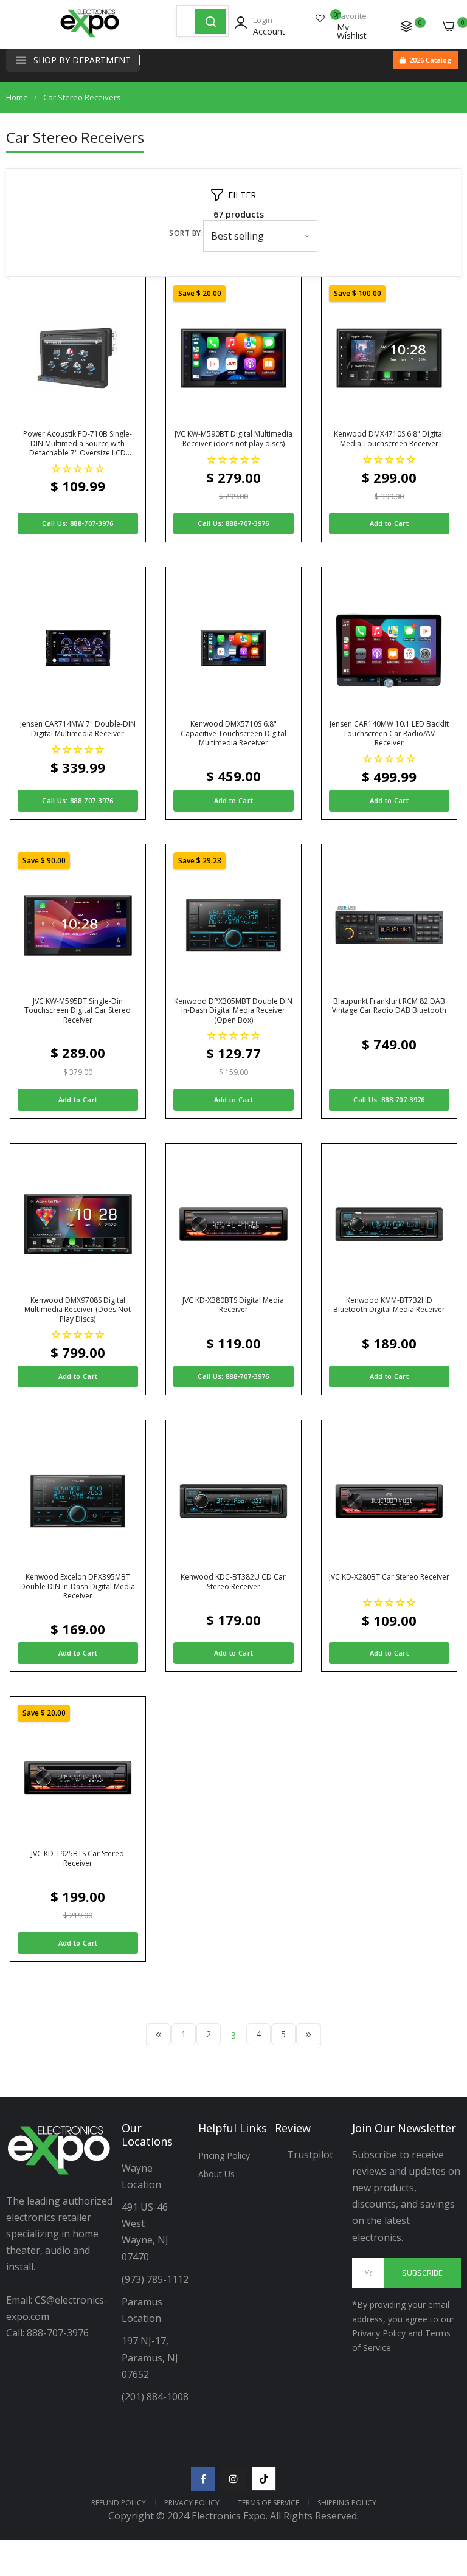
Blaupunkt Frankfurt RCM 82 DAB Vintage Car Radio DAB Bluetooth (389, 1006)
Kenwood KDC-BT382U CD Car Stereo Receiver (233, 1582)
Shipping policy (347, 2503)
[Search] (210, 21)
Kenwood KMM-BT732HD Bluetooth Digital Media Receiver (389, 1305)
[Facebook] (203, 2479)
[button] (78, 468)
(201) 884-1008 (155, 2397)
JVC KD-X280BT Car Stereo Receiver (389, 1577)
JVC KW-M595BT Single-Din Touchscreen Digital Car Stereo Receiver (78, 1011)
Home (17, 97)
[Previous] (159, 2034)
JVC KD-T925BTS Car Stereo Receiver (78, 1858)
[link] (443, 2476)
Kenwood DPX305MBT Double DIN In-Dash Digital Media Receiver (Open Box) (233, 1011)
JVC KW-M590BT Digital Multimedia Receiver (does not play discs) (233, 439)
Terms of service (268, 2503)
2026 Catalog (431, 60)
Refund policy (119, 2503)
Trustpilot (310, 2155)
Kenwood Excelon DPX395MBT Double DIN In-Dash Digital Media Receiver (78, 1587)
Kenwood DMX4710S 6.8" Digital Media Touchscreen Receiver (389, 439)
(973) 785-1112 (156, 2279)
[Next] (308, 2034)
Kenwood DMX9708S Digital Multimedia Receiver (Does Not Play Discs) (78, 1310)
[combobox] (186, 21)
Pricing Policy (224, 2156)
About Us (216, 2174)
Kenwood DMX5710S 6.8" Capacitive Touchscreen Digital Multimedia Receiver (233, 734)
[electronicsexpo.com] (90, 36)
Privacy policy (192, 2503)
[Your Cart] (449, 26)
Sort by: (186, 233)
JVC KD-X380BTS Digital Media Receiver (233, 1305)
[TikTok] (264, 2479)
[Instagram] (233, 2479)
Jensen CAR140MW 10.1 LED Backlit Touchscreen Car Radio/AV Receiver (389, 734)
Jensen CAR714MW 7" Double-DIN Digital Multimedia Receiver (78, 729)
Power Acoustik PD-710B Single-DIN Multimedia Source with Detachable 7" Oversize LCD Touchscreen (78, 444)
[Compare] (406, 26)
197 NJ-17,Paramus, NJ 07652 (150, 2357)
